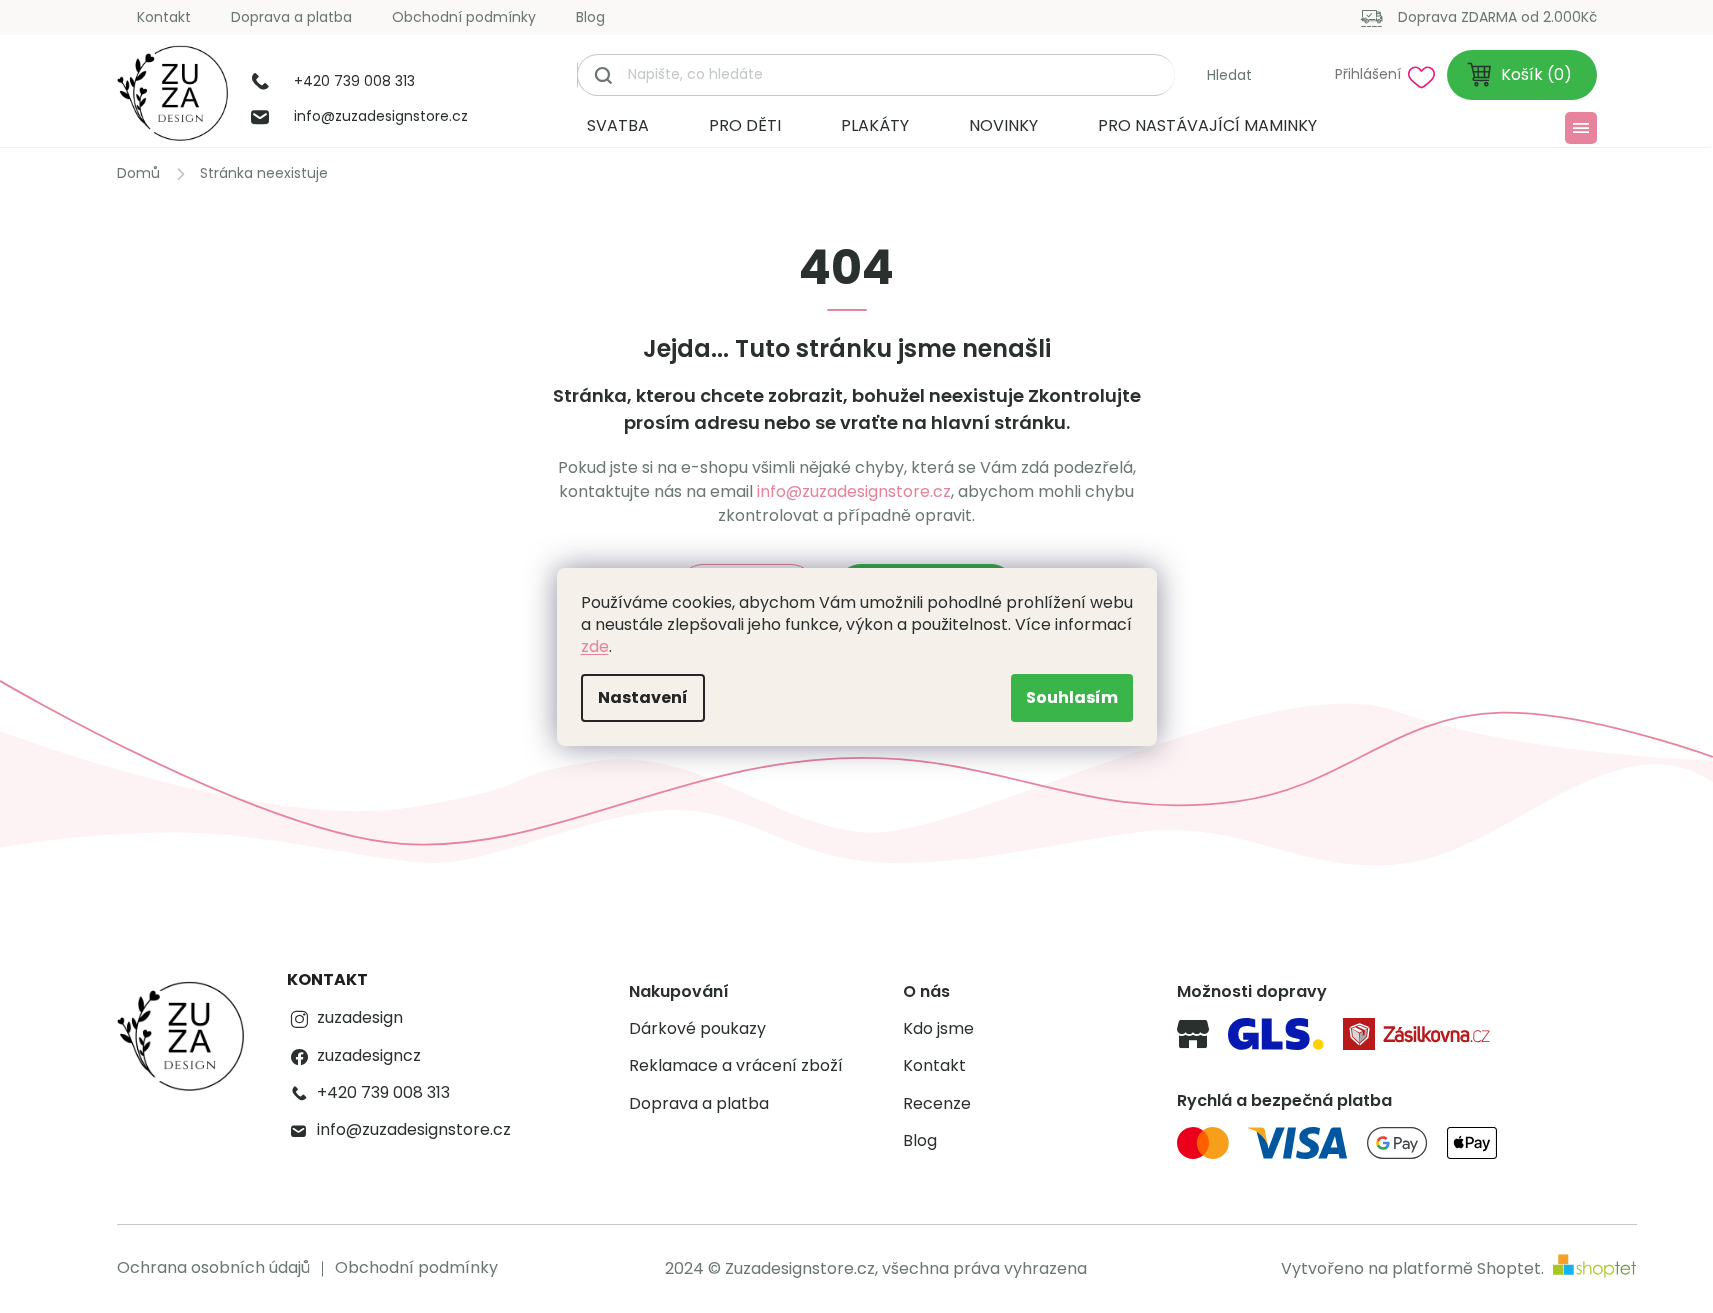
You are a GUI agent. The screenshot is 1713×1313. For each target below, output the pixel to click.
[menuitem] (618, 126)
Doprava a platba (291, 17)
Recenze (937, 1104)
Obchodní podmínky (464, 17)
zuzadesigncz (369, 1056)
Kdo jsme (938, 1029)
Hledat (1229, 75)
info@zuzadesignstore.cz (854, 491)
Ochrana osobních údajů (213, 1267)
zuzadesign (360, 1018)
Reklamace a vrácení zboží (736, 1066)
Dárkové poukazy (697, 1029)
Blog (590, 17)
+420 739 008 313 (383, 1093)
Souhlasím (1072, 697)
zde (595, 646)
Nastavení (643, 697)
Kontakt (164, 17)
